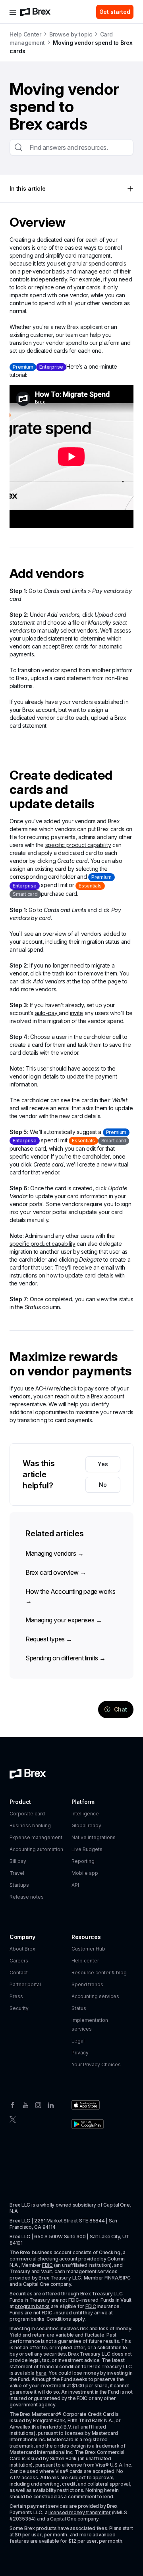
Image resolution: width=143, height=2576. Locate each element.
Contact (19, 1973)
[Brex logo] (35, 12)
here (41, 2373)
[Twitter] (13, 2119)
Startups (19, 1885)
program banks (32, 2306)
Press (16, 1996)
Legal (78, 2041)
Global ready (86, 1825)
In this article (28, 188)
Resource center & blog (99, 1973)
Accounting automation (36, 1849)
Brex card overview (56, 1572)
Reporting (83, 1861)
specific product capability (78, 845)
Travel (17, 1873)
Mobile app (85, 1873)
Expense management (36, 1837)
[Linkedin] (51, 2104)
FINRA (111, 2278)
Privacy (80, 2053)
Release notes (27, 1897)
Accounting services (95, 1996)
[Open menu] (13, 12)
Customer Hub (88, 1949)
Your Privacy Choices (96, 2064)
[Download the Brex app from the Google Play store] (88, 2124)
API (75, 1885)
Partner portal (25, 1984)
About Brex (22, 1949)
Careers (19, 1961)
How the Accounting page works (70, 1596)
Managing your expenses (64, 1620)
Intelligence (85, 1814)
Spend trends (87, 1984)
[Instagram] (38, 2104)
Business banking (30, 1825)
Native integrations (94, 1837)
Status (79, 2008)
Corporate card (27, 1814)
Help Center (25, 34)
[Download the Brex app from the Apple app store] (86, 2105)
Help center (85, 1961)
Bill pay (18, 1861)
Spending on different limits (66, 1658)
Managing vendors (55, 1553)
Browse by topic (71, 34)
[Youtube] (25, 2104)
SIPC (125, 2278)
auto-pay (47, 1013)
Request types (49, 1639)
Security (19, 2008)
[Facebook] (13, 2104)
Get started (115, 12)
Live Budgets (87, 1849)
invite (76, 1013)
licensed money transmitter (80, 2512)
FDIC (47, 2265)
